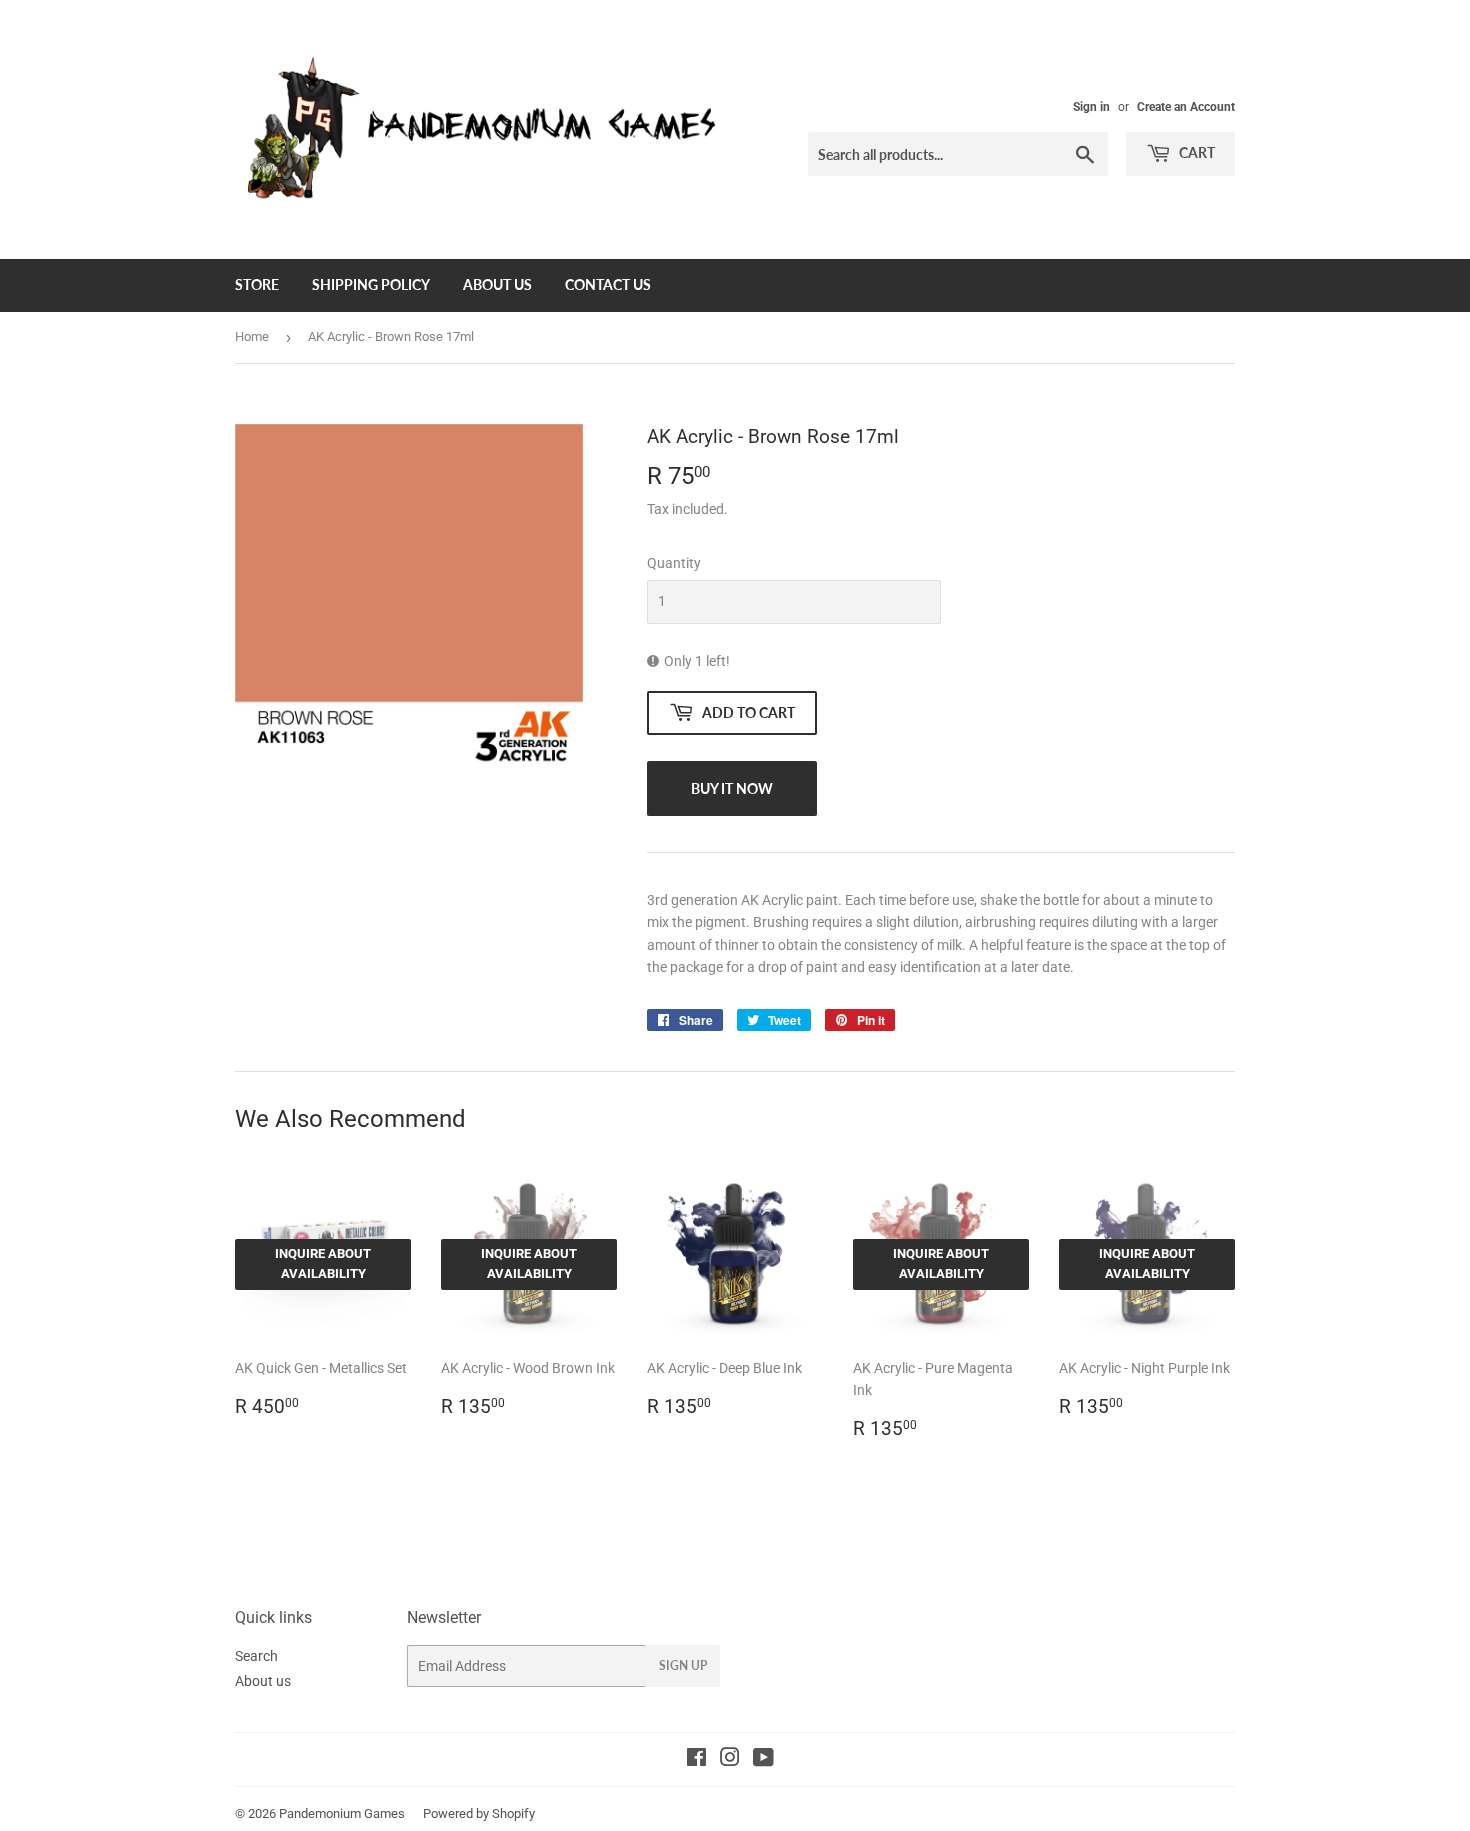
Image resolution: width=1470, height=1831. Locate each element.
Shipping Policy (371, 284)
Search (256, 1656)
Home (252, 336)
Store (257, 284)
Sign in (1091, 107)
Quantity (674, 563)
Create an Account (1186, 107)
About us (497, 284)
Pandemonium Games (342, 1813)
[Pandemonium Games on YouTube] (763, 1760)
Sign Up (683, 1665)
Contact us (608, 284)
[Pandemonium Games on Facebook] (696, 1760)
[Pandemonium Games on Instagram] (730, 1760)
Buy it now (732, 788)
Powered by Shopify (479, 1813)
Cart (1195, 152)
